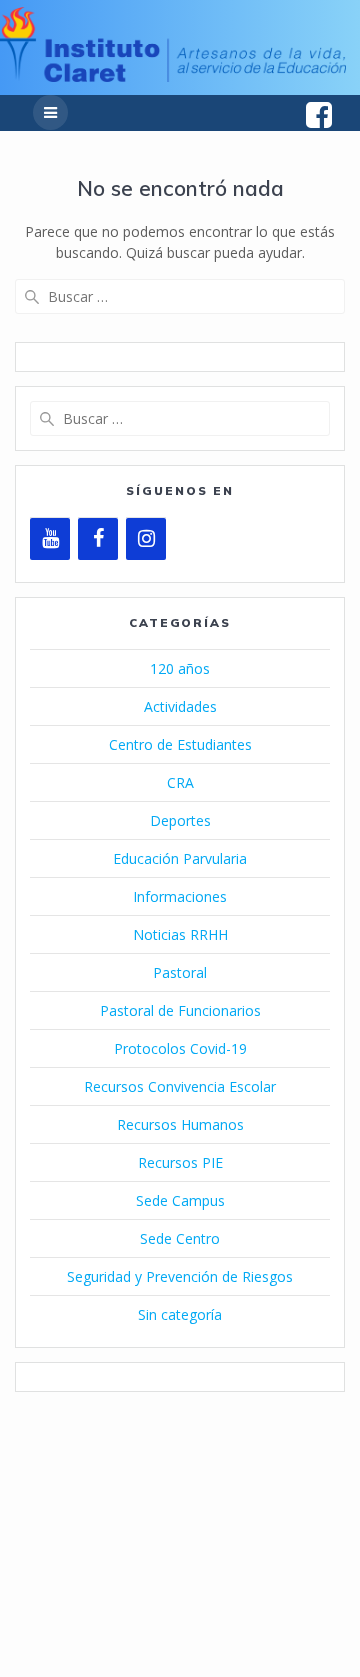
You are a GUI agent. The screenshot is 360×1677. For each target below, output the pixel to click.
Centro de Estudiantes (180, 744)
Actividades (180, 706)
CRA (180, 782)
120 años (180, 668)
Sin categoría (180, 1314)
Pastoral (180, 972)
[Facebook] (98, 539)
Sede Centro (180, 1238)
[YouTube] (50, 539)
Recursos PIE (180, 1162)
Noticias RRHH (180, 934)
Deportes (180, 820)
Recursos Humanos (180, 1124)
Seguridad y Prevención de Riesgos (180, 1276)
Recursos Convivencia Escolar (180, 1086)
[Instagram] (146, 539)
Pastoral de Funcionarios (180, 1010)
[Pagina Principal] (173, 76)
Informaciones (180, 896)
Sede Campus (180, 1200)
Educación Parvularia (180, 858)
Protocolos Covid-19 (180, 1048)
